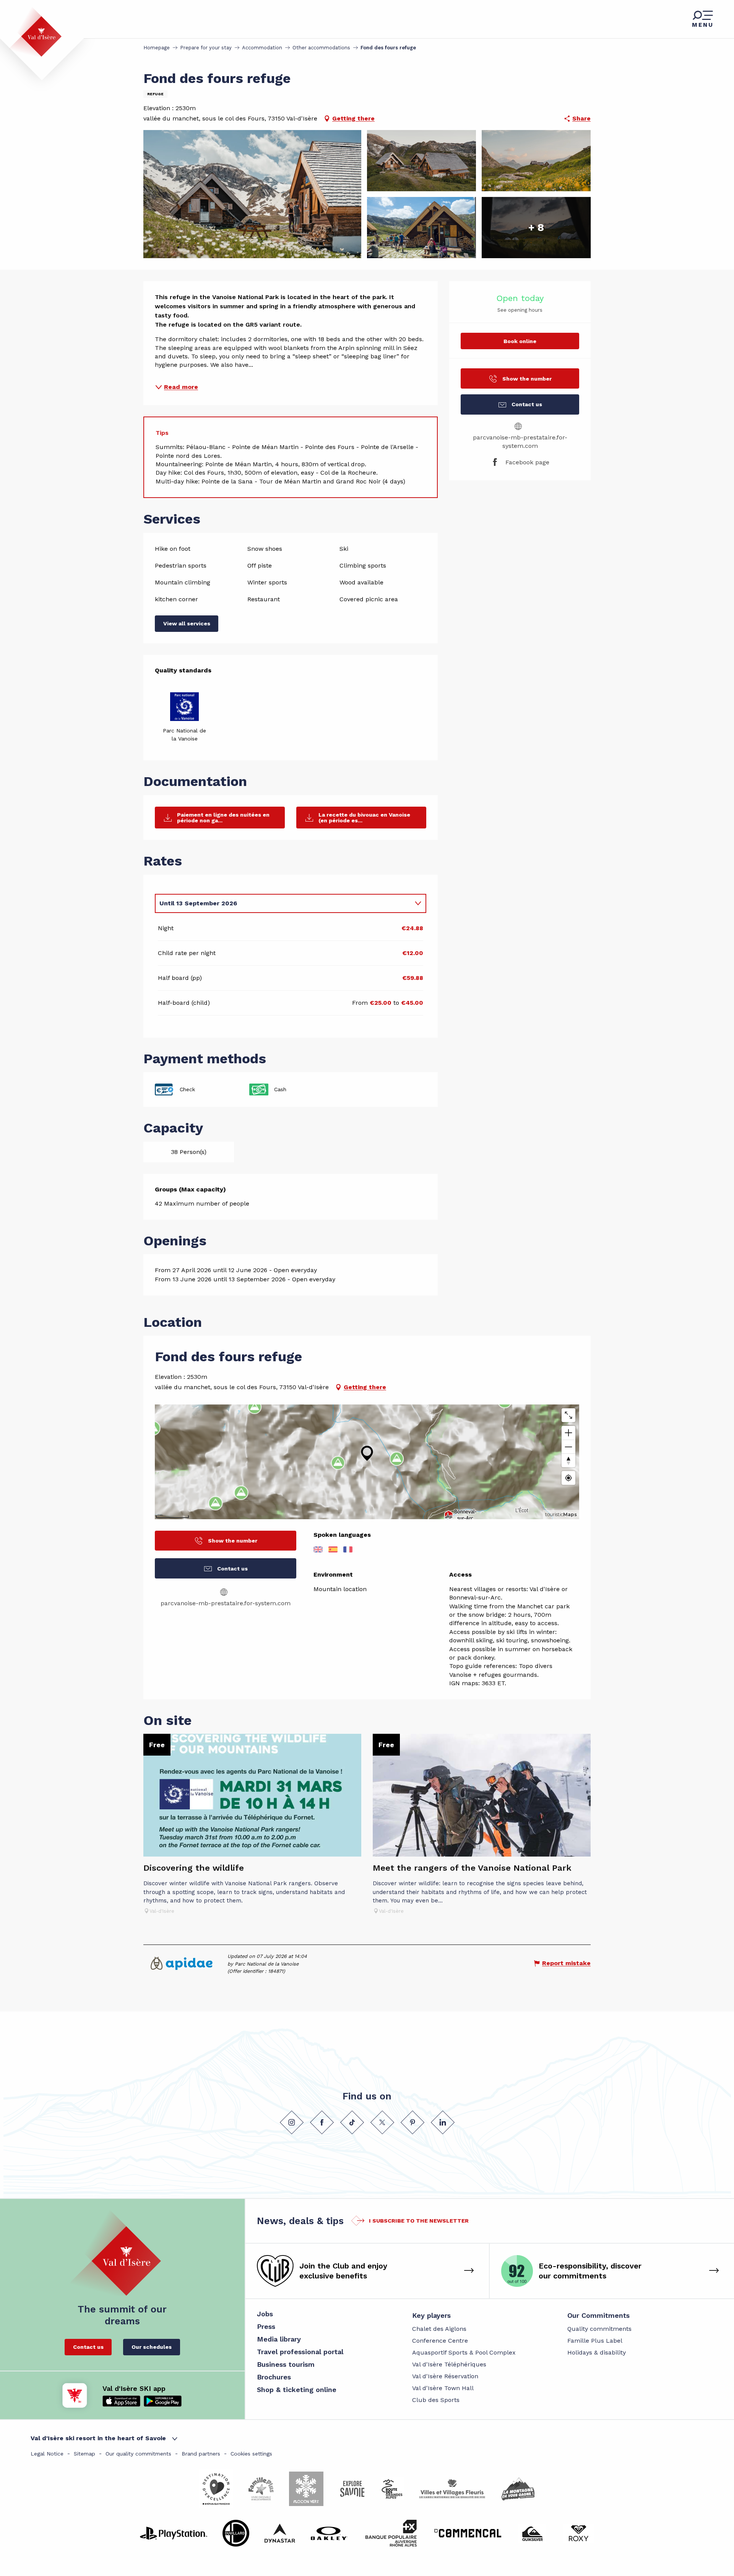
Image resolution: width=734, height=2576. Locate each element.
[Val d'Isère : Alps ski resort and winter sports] (35, 32)
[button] (252, 194)
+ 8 (536, 227)
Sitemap (84, 2454)
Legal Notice (47, 2454)
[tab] (283, 903)
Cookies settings (251, 2454)
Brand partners (201, 2454)
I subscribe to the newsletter (419, 2221)
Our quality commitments (138, 2454)
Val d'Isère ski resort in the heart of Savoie (98, 2438)
